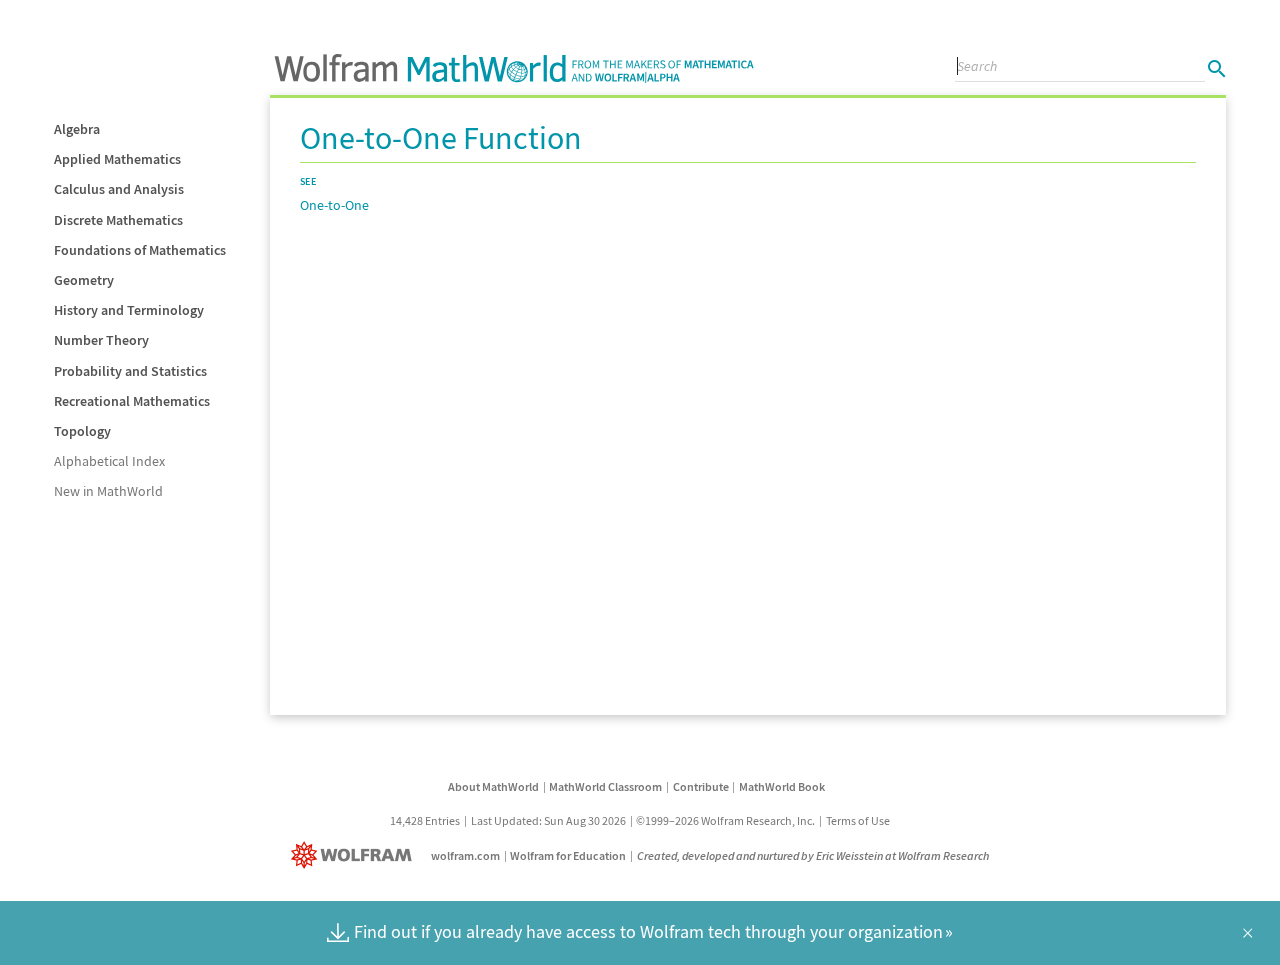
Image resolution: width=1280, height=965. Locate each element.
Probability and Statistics (130, 371)
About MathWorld (493, 786)
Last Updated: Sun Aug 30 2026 (548, 820)
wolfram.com (465, 855)
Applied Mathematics (117, 159)
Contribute (701, 786)
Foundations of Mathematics (140, 250)
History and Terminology (129, 310)
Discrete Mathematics (118, 220)
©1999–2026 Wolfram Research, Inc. (725, 820)
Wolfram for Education (568, 855)
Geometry (84, 280)
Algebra (77, 129)
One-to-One (334, 205)
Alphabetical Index (109, 461)
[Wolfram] (355, 855)
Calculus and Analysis (119, 189)
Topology (82, 431)
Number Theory (101, 340)
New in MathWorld (108, 491)
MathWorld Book (782, 786)
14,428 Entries (425, 820)
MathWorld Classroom (605, 786)
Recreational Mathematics (132, 401)
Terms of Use (858, 820)
